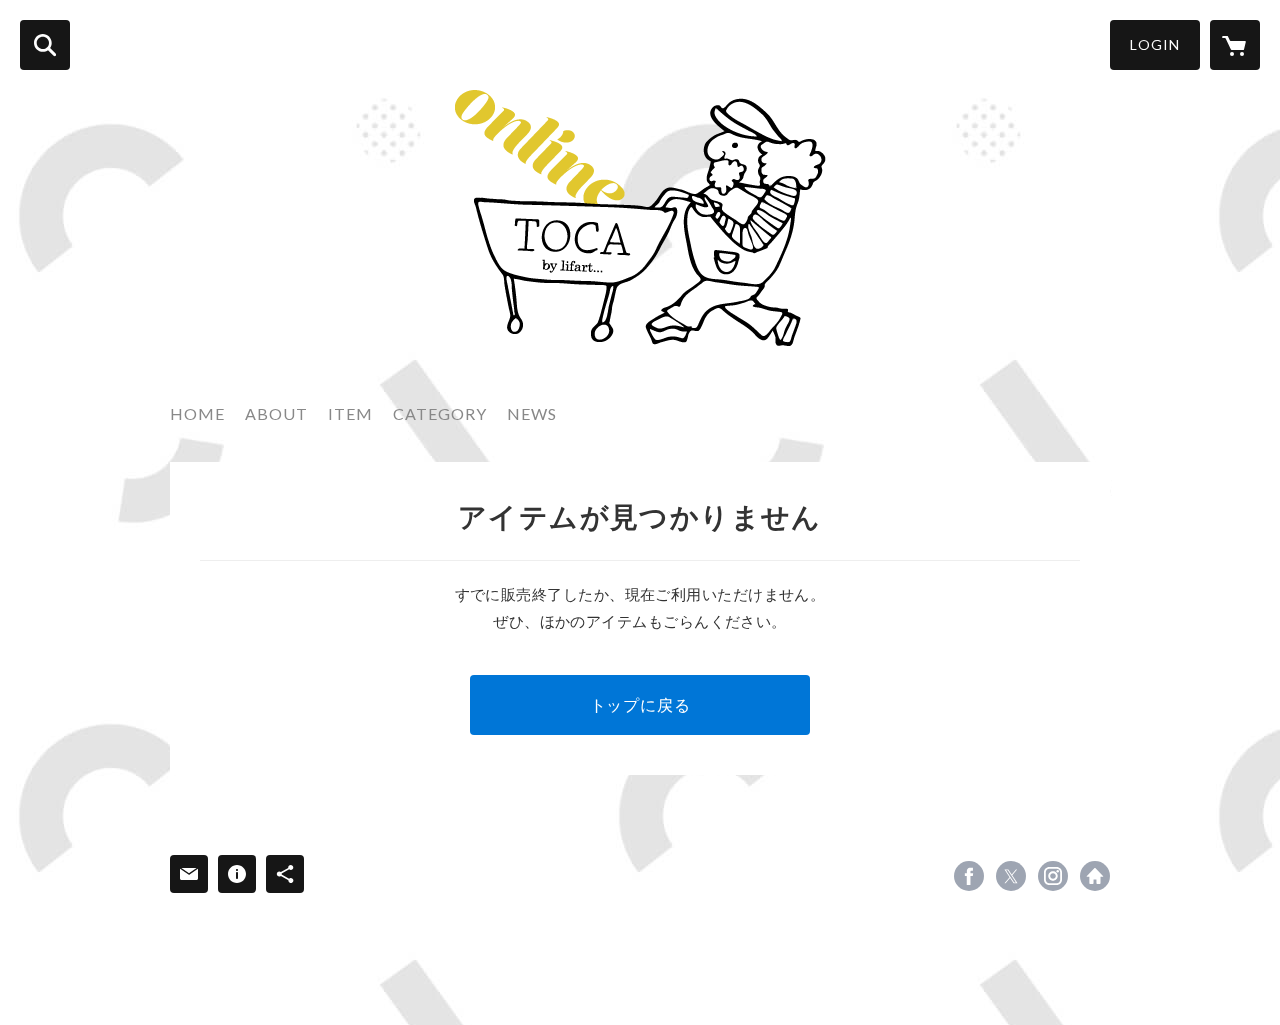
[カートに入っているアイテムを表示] (1235, 45)
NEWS (532, 413)
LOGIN (1155, 44)
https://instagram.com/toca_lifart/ (1053, 876)
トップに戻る (640, 704)
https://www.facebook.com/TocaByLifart (969, 876)
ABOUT (276, 413)
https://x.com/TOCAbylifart (1011, 876)
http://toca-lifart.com (1095, 876)
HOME (197, 413)
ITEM (350, 413)
